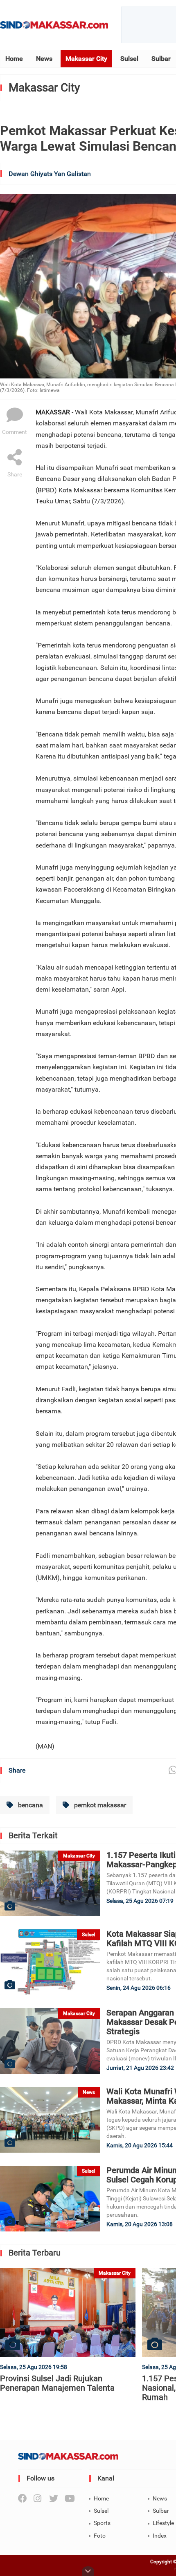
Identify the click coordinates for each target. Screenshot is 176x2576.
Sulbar (161, 59)
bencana (30, 1805)
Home (14, 59)
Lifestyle (163, 2523)
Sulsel (129, 59)
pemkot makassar (99, 1805)
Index (160, 2536)
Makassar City (86, 59)
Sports (102, 2523)
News (44, 59)
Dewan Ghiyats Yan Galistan (50, 174)
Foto (100, 2536)
